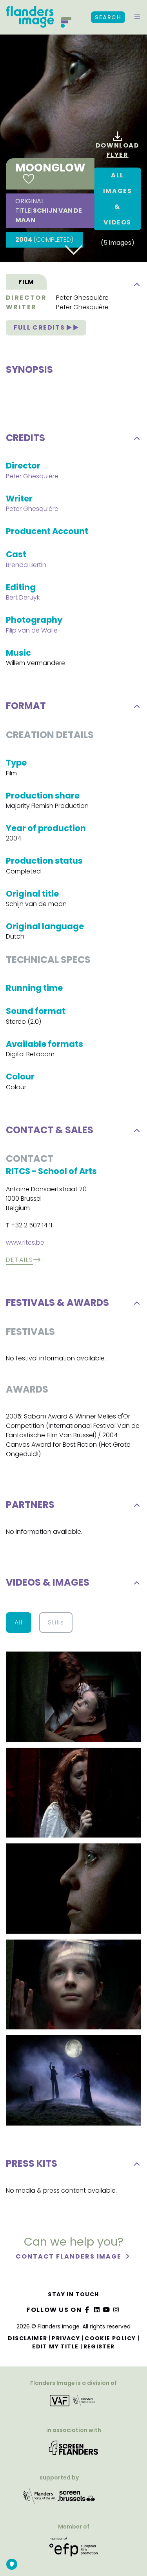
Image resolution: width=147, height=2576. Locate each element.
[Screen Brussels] (76, 2499)
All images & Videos (118, 199)
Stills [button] (56, 1622)
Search (108, 17)
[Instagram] (116, 2310)
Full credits (40, 327)
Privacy (66, 2338)
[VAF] (73, 2403)
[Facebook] (87, 2310)
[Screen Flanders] (73, 2450)
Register (99, 2346)
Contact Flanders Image (70, 2256)
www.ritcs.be (25, 1242)
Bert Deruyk (23, 597)
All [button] (19, 1622)
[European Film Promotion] (73, 2550)
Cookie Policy (110, 2338)
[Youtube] (107, 2310)
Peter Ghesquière (82, 298)
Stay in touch (73, 2294)
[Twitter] (97, 2310)
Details (19, 1260)
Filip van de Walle (32, 630)
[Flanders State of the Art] (40, 2499)
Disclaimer (27, 2338)
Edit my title (55, 2346)
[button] (137, 17)
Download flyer (118, 150)
